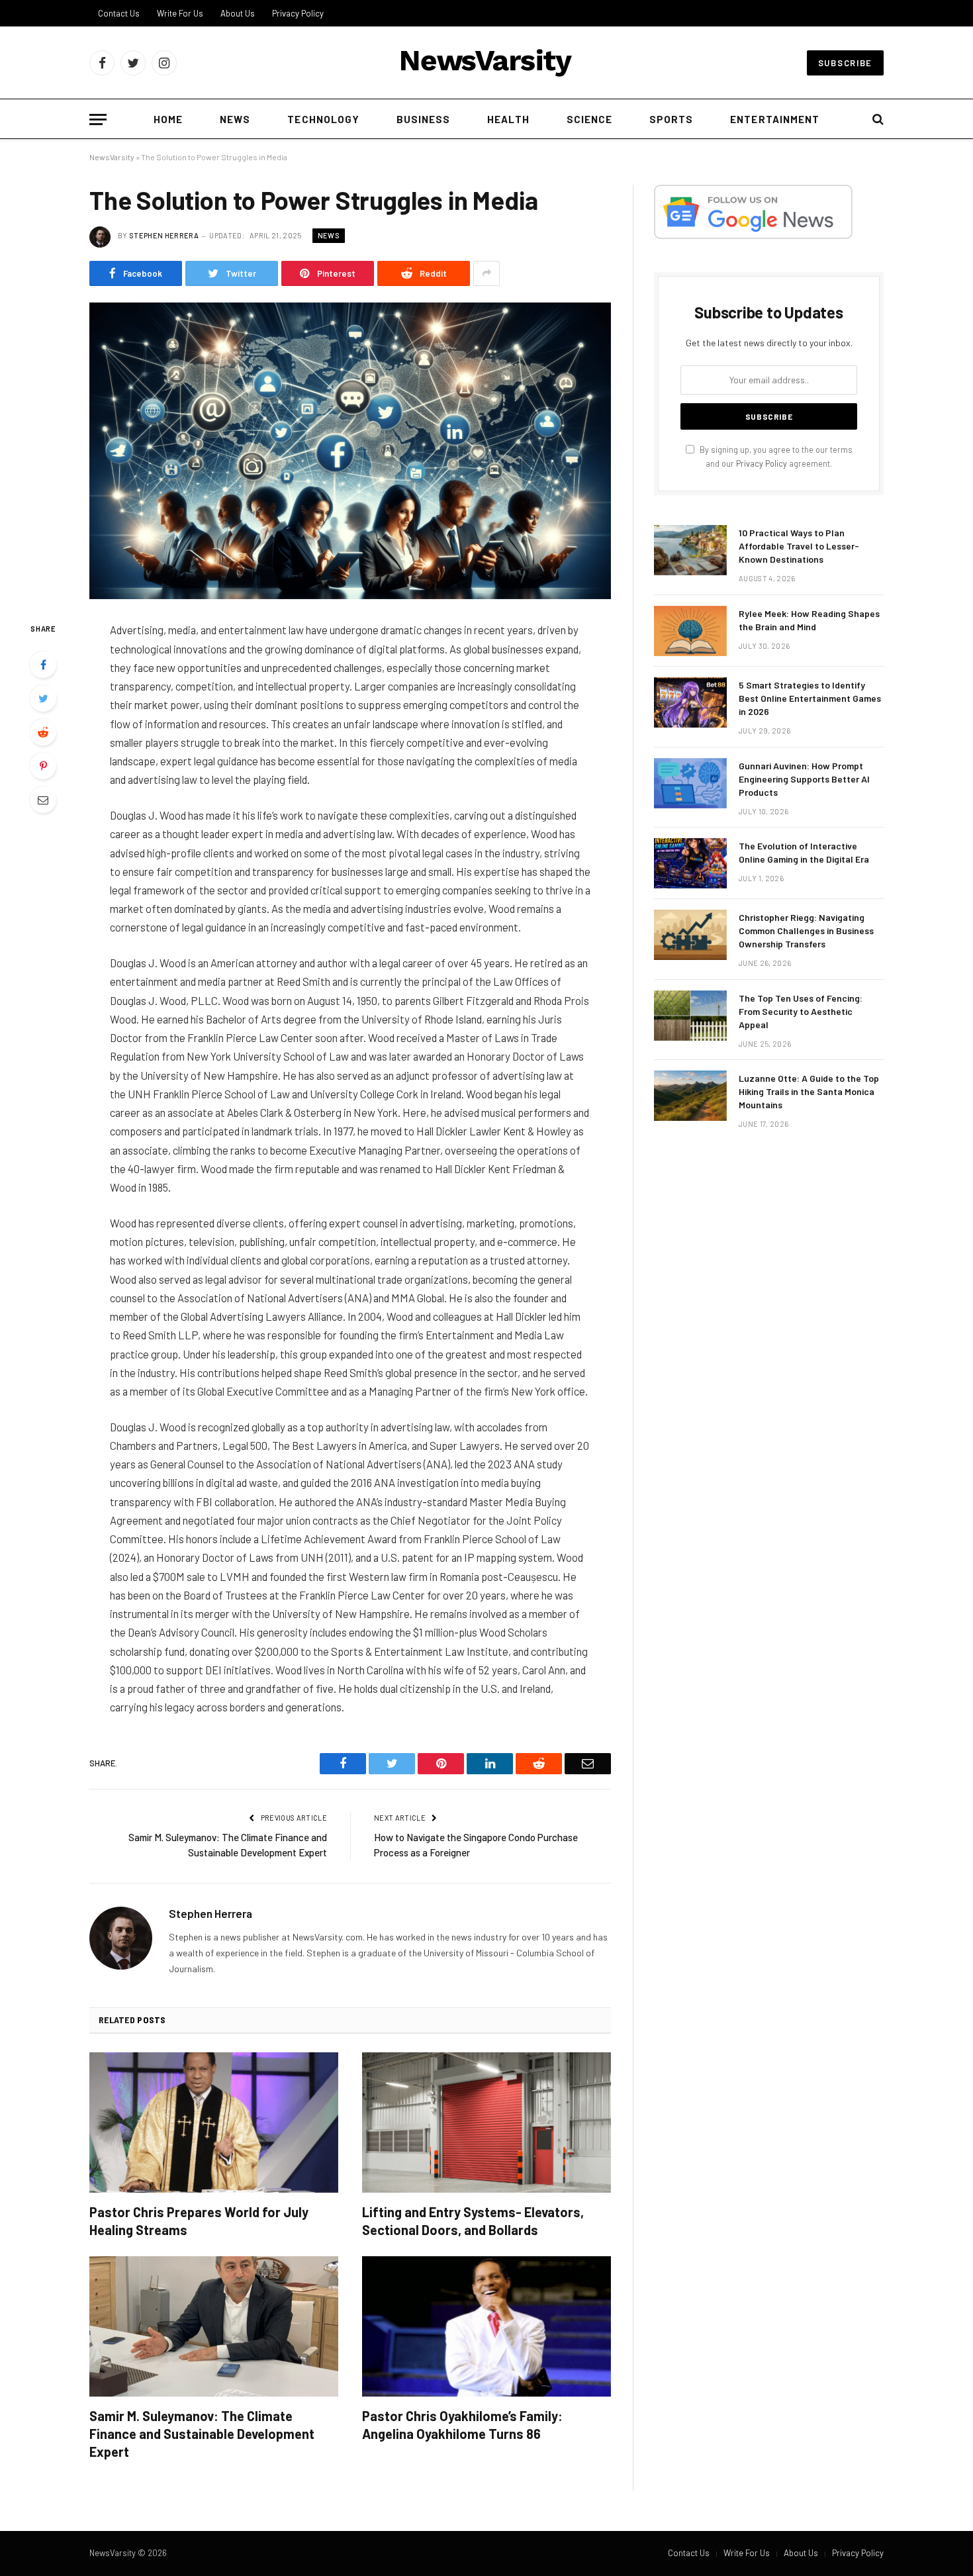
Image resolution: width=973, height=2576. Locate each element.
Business (423, 119)
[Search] (877, 119)
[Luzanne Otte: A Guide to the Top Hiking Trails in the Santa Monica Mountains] (690, 1096)
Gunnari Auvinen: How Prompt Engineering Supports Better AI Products (804, 779)
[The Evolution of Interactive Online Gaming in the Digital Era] (690, 863)
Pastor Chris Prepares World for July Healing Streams (199, 2221)
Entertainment (775, 119)
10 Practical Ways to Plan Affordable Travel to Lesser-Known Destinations (799, 546)
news (329, 235)
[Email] (43, 800)
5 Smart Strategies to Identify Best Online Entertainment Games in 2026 (810, 698)
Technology (323, 119)
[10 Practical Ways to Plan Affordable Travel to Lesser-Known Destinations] (690, 550)
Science (589, 119)
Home (168, 119)
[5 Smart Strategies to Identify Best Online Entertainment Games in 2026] (690, 702)
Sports (671, 119)
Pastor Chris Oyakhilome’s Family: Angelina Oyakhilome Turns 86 (462, 2425)
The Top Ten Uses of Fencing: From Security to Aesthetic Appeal (801, 1011)
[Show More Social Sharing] (486, 273)
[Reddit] (43, 732)
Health (508, 119)
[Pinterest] (43, 766)
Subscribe (845, 63)
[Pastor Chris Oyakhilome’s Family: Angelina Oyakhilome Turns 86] (486, 2326)
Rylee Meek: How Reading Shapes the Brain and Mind (809, 620)
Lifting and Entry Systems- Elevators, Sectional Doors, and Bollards (473, 2221)
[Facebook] (43, 665)
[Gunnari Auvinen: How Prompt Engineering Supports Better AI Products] (690, 783)
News (235, 119)
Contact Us (119, 13)
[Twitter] (43, 698)
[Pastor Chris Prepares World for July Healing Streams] (214, 2123)
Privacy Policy (298, 13)
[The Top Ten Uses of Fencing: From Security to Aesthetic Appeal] (690, 1016)
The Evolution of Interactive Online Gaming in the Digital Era (804, 852)
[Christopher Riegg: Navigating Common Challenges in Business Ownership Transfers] (690, 935)
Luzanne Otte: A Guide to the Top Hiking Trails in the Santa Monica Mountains (809, 1091)
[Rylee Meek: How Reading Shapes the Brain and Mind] (690, 631)
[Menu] (98, 119)
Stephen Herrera (164, 235)
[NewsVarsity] (486, 63)
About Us (238, 13)
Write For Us (180, 13)
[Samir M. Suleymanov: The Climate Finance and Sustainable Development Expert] (214, 2326)
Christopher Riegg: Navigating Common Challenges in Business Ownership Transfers (806, 930)
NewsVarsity (112, 157)
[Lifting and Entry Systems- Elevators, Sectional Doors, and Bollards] (486, 2123)
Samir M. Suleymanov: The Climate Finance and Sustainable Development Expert (202, 2434)
